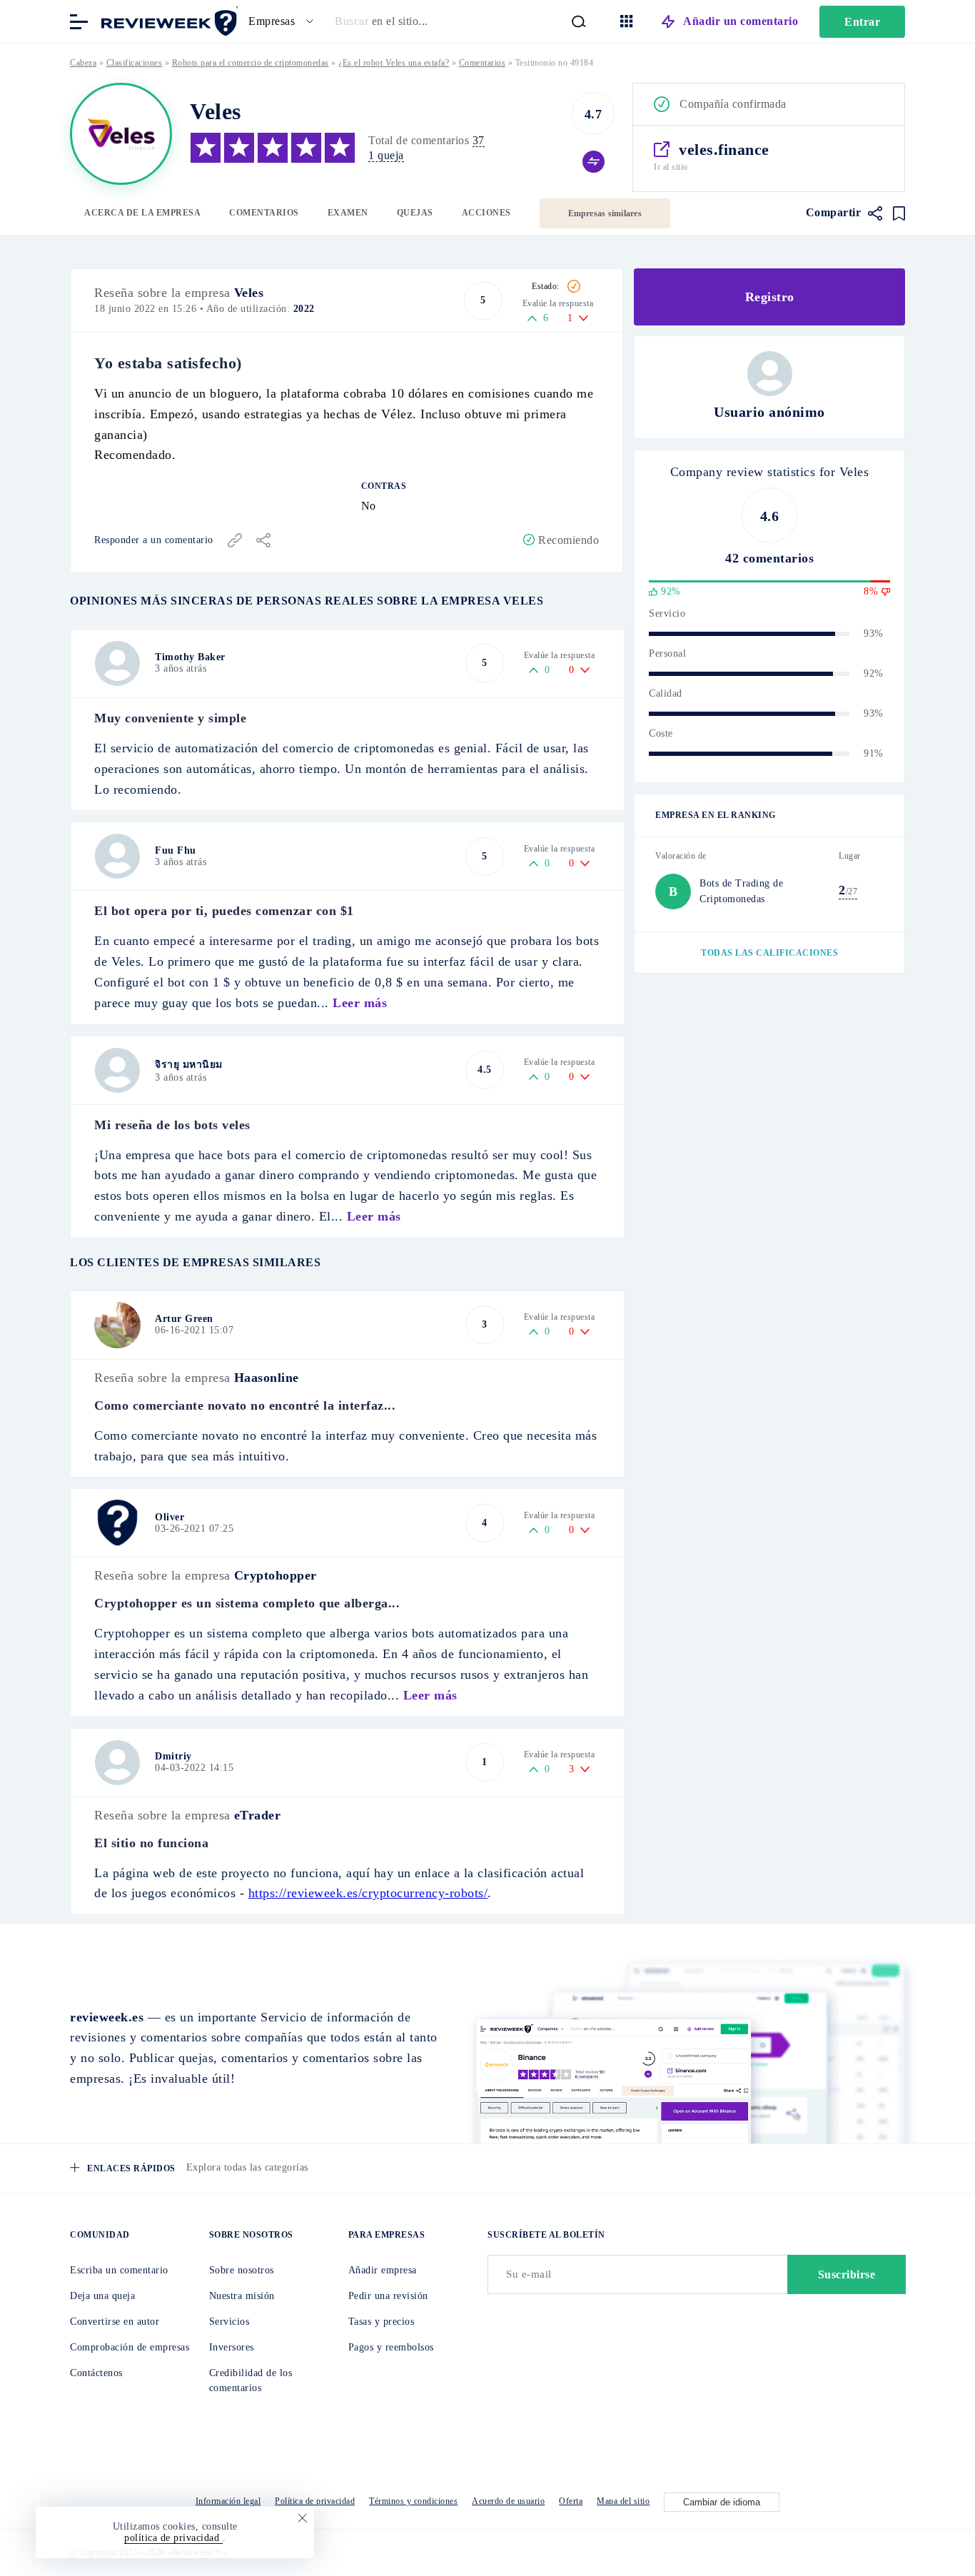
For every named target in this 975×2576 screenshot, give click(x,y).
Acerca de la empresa (142, 213)
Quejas (415, 213)
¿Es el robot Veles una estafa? (394, 63)
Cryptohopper (276, 1575)
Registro (770, 297)
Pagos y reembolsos (391, 2347)
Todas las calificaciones (769, 953)
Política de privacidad (315, 2501)
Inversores (232, 2347)
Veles (249, 293)
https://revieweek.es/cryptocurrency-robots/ (368, 1893)
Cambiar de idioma (722, 2502)
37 (479, 140)
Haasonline (267, 1378)
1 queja (386, 155)
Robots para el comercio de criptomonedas (251, 63)
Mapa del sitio (623, 2501)
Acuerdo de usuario (508, 2501)
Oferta (571, 2501)
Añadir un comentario (741, 21)
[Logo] (121, 134)
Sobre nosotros (242, 2270)
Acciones (486, 213)
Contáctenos (96, 2373)
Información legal (228, 2501)
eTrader (258, 1815)
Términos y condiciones (413, 2501)
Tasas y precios (382, 2322)
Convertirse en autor (115, 2322)
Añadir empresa (383, 2270)
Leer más (360, 1003)
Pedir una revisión (388, 2296)
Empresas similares (605, 213)
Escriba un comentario (119, 2270)
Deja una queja (102, 2296)
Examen (348, 213)
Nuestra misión (242, 2296)
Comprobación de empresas (130, 2347)
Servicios (229, 2322)
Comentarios (264, 213)
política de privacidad (173, 2538)
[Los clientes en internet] (166, 20)
